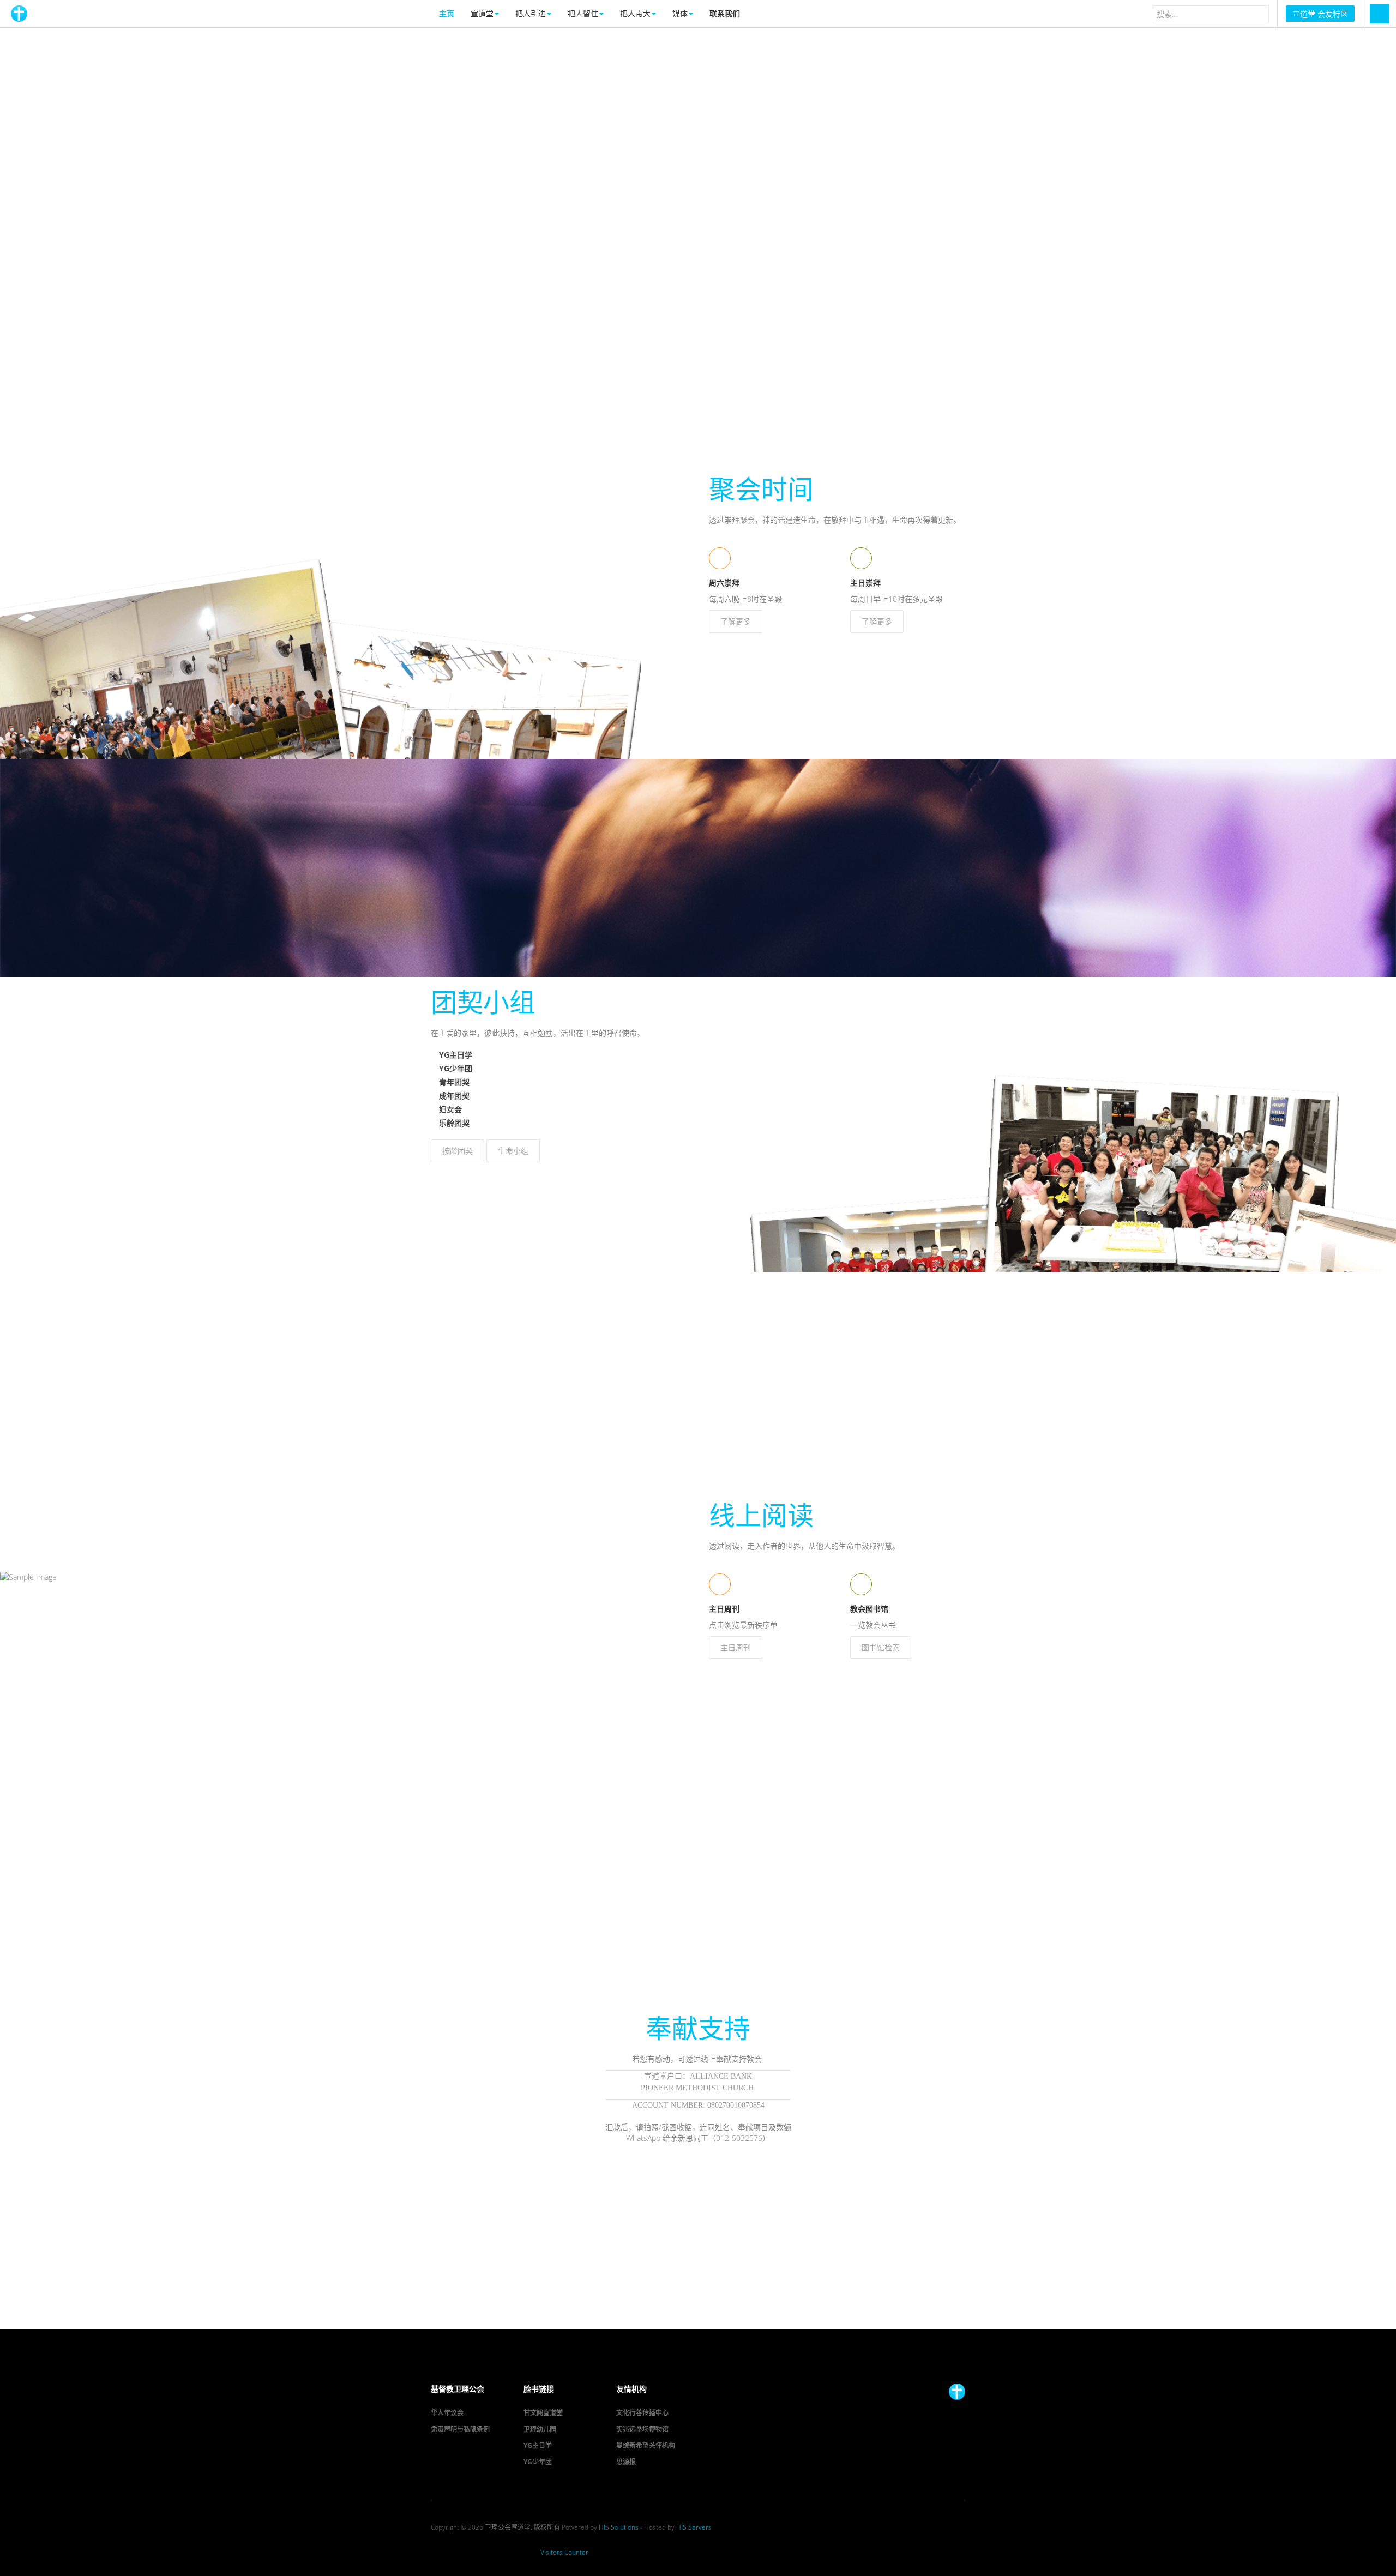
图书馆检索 (881, 1647)
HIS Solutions (619, 2527)
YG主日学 (538, 2445)
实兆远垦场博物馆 (642, 2429)
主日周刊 (736, 1647)
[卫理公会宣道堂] (19, 14)
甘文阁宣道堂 (543, 2413)
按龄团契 (458, 1151)
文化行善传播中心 (642, 2413)
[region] (698, 246)
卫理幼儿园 (540, 2429)
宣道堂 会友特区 (1320, 14)
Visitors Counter (564, 2552)
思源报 (626, 2462)
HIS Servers (694, 2527)
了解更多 (736, 621)
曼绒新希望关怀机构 (646, 2445)
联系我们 (725, 13)
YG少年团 (538, 2462)
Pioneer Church (957, 2392)
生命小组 (513, 1151)
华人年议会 (447, 2413)
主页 (447, 13)
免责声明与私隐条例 (460, 2429)
